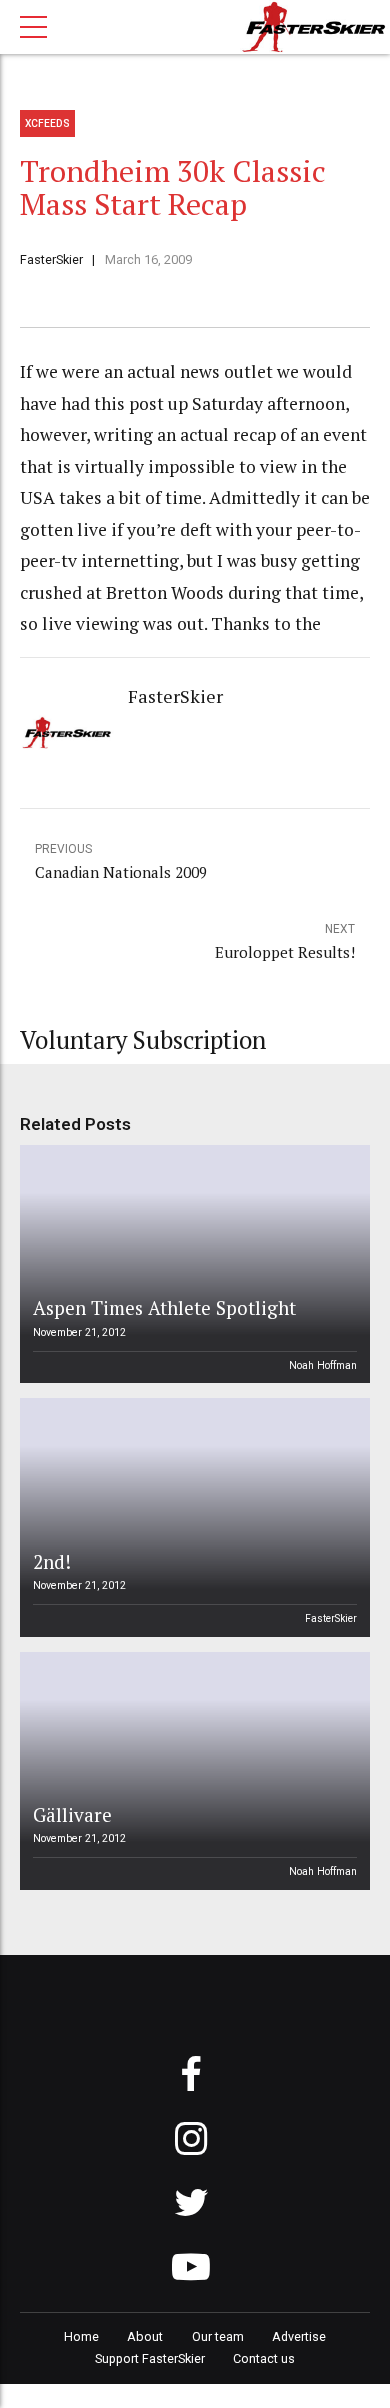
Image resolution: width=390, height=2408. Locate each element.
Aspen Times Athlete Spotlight (164, 1307)
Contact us (264, 2358)
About (145, 2336)
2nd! (52, 1561)
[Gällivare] (192, 1771)
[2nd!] (192, 1517)
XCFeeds (47, 123)
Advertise (299, 2336)
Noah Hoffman (323, 1365)
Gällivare (72, 1814)
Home (81, 2336)
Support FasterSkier (150, 2358)
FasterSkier (51, 259)
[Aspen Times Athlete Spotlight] (192, 1264)
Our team (218, 2336)
